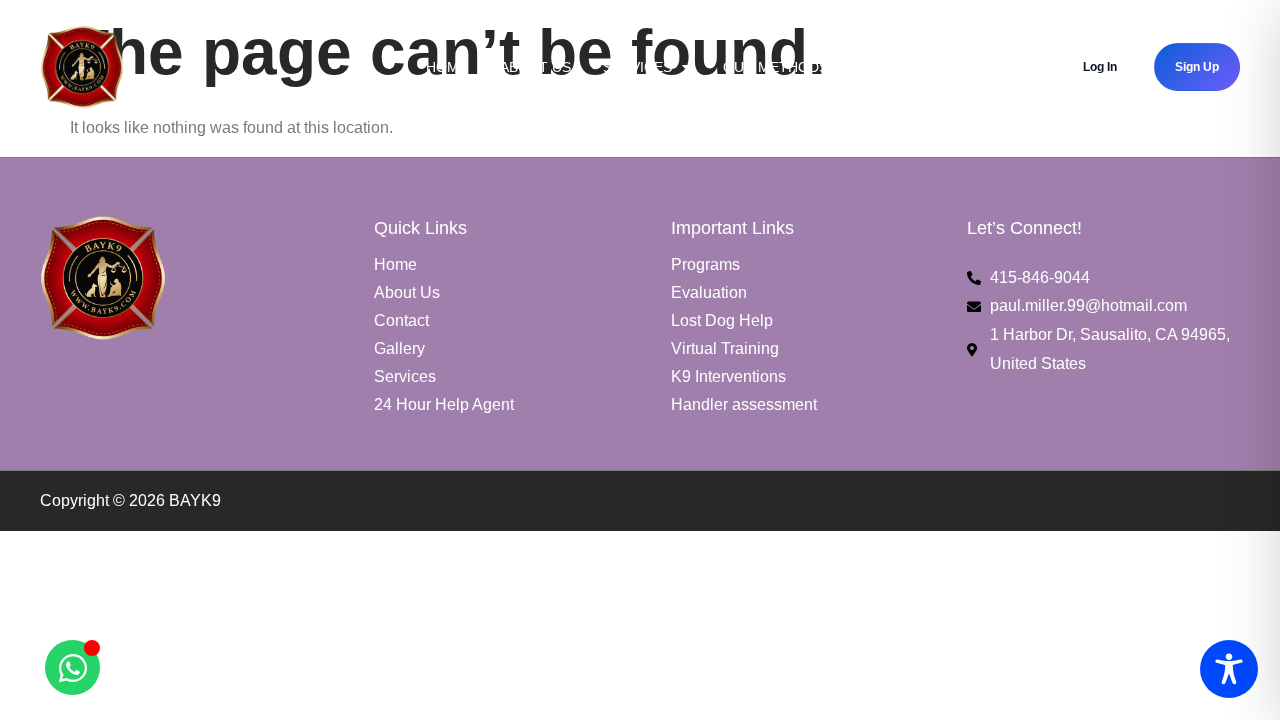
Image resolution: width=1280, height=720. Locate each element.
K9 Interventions (728, 376)
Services (637, 67)
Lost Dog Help (722, 320)
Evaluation (709, 292)
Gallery (399, 348)
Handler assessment (744, 404)
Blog (879, 67)
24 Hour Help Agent (444, 404)
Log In (1100, 67)
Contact (401, 320)
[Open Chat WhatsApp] (72, 667)
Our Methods (775, 67)
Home (447, 67)
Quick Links (975, 67)
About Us (535, 67)
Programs (705, 264)
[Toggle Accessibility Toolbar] (1229, 669)
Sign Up (1197, 67)
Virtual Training (725, 348)
